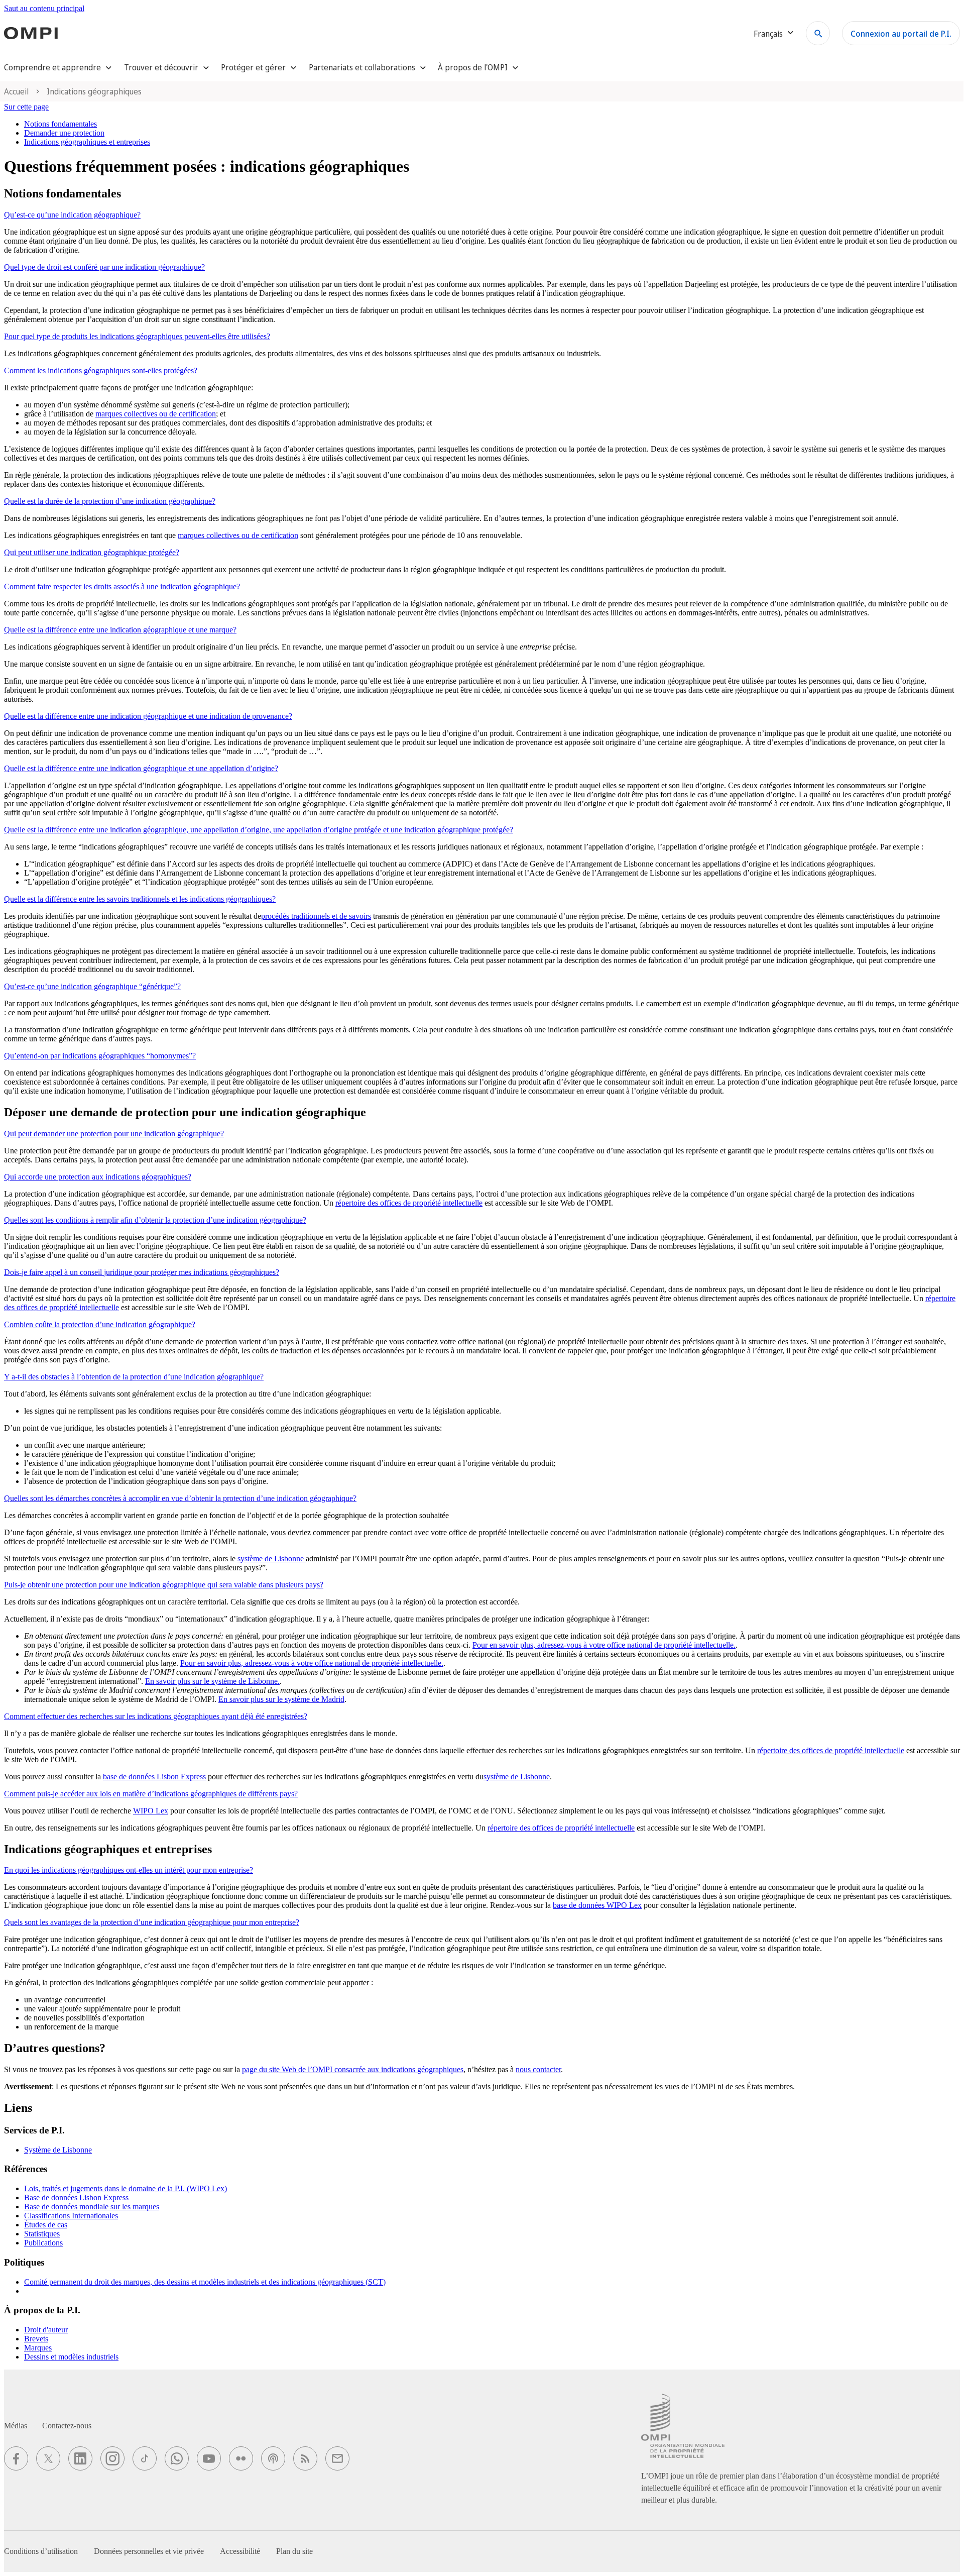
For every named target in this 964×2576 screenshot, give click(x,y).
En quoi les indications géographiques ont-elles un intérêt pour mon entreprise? (129, 1870)
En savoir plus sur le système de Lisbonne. (212, 1681)
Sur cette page (26, 107)
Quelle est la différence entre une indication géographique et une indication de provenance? (148, 716)
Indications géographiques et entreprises (87, 142)
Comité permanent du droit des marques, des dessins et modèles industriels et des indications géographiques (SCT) (205, 2282)
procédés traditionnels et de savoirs (316, 916)
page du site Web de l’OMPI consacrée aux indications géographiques (353, 2069)
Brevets (36, 2339)
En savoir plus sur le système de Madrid (281, 1699)
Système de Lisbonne (58, 2150)
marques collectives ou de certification (156, 414)
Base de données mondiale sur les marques (92, 2207)
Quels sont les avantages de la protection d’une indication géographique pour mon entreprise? (152, 1922)
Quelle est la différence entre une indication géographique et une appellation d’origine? (141, 768)
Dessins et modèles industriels (71, 2357)
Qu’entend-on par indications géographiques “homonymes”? (100, 1056)
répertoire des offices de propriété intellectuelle (409, 1203)
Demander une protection (64, 133)
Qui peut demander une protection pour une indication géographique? (114, 1134)
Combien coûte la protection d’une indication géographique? (100, 1324)
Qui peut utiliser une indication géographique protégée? (92, 552)
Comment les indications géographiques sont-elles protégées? (101, 370)
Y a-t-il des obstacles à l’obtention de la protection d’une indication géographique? (134, 1377)
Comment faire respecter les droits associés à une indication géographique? (122, 586)
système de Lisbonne (272, 1559)
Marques (38, 2348)
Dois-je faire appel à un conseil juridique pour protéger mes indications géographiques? (142, 1272)
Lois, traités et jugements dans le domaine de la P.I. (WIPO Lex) (126, 2188)
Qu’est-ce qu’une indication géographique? (72, 215)
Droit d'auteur (46, 2330)
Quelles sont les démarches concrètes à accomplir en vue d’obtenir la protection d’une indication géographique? (180, 1498)
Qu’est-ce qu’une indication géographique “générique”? (92, 986)
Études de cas (46, 2225)
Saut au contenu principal (44, 8)
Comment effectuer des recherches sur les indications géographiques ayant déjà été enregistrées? (156, 1716)
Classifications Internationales (71, 2216)
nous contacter (538, 2069)
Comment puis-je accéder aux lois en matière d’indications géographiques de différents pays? (151, 1794)
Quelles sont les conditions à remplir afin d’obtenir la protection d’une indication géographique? (155, 1220)
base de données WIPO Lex (597, 1905)
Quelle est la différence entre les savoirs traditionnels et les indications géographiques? (140, 899)
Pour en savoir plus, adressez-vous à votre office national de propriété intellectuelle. (604, 1645)
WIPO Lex (151, 1811)
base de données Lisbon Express (154, 1777)
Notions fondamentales (61, 124)
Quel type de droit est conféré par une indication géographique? (104, 267)
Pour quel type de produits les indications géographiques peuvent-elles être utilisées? (137, 336)
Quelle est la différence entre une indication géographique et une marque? (120, 630)
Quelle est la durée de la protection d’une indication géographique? (110, 501)
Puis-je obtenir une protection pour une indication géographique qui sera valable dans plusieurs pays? (164, 1585)
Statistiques (42, 2234)
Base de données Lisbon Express (76, 2197)
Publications (43, 2243)
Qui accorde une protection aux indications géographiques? (98, 1177)
